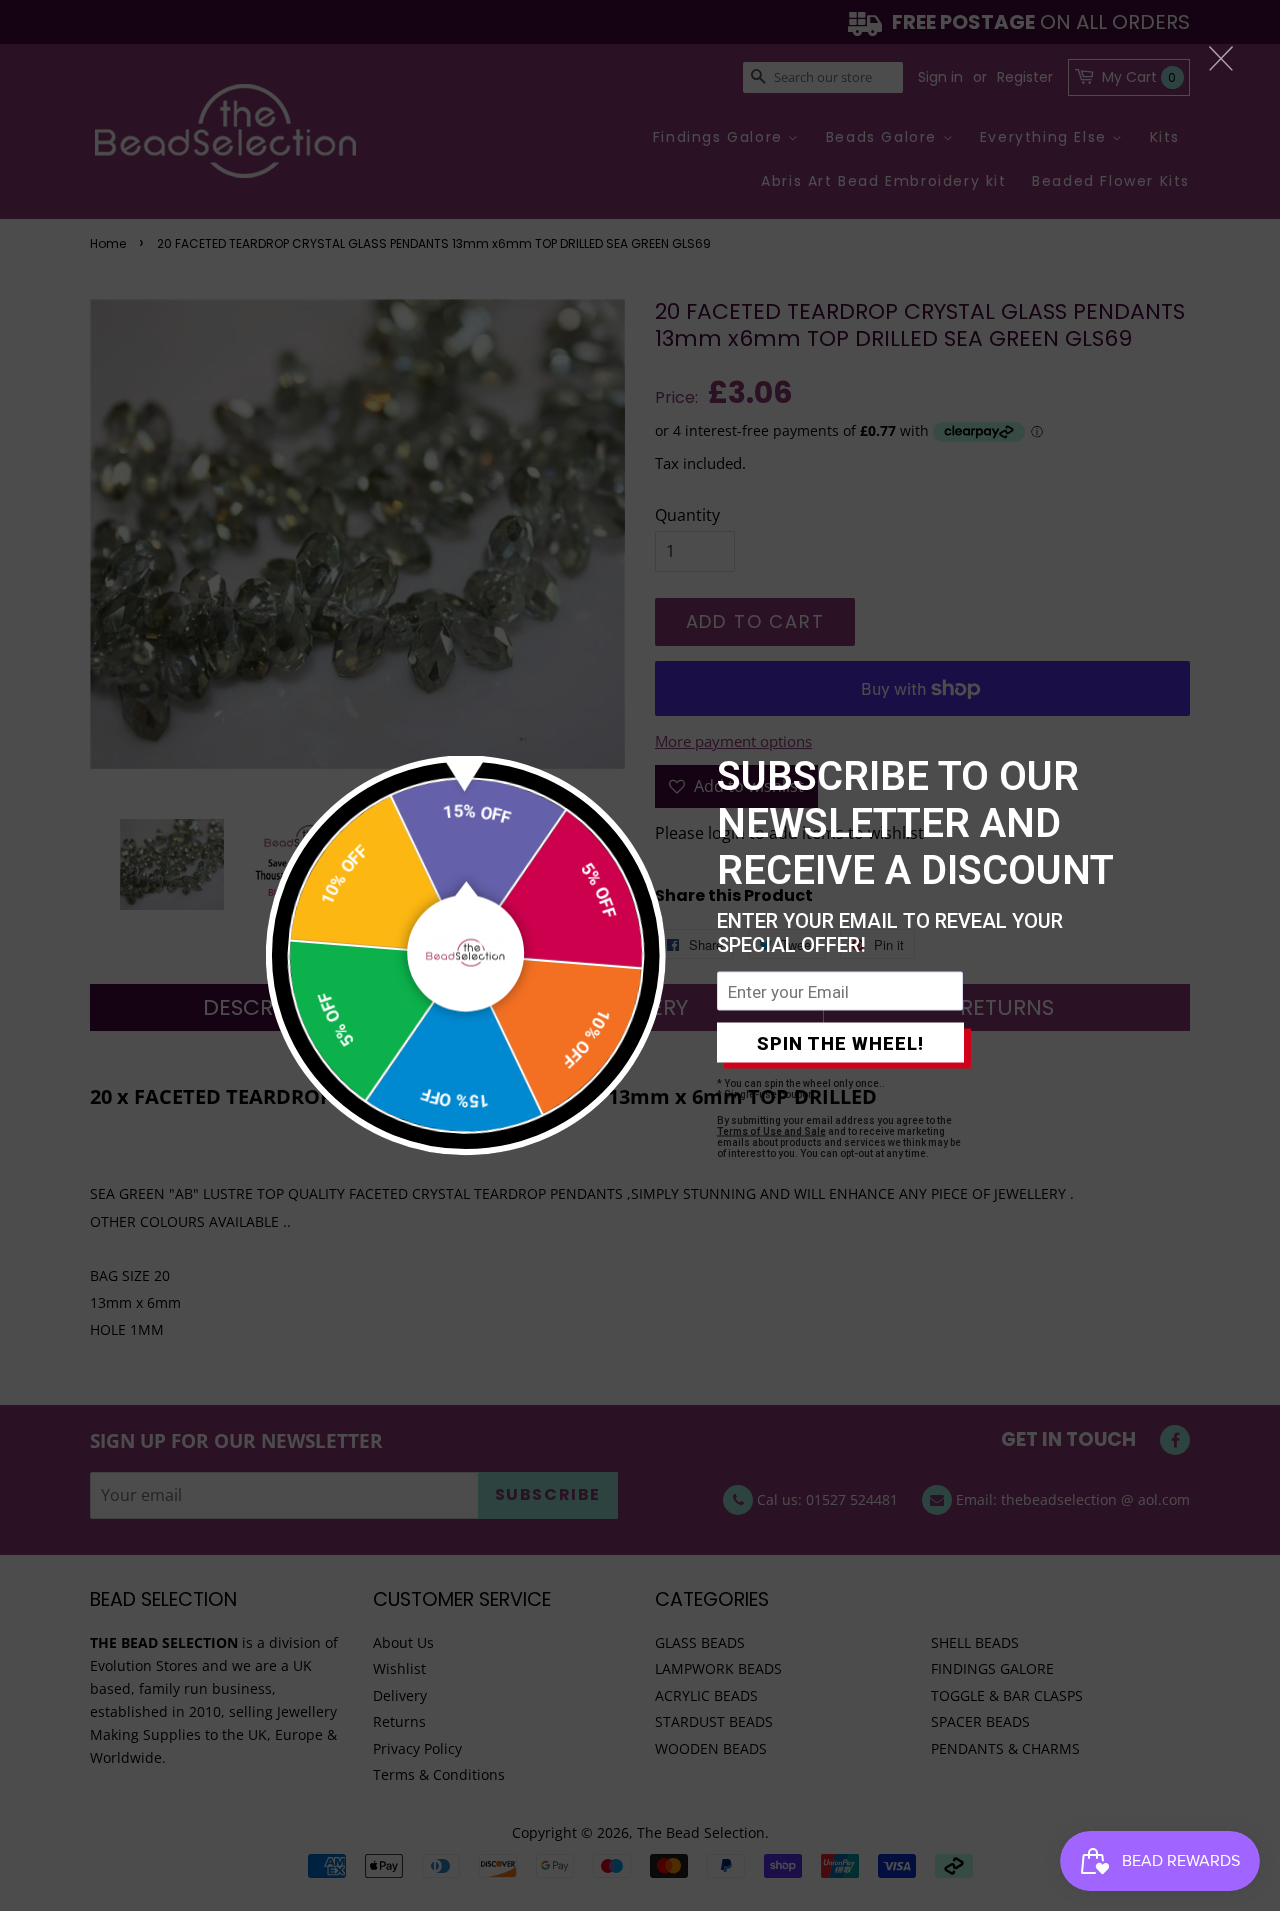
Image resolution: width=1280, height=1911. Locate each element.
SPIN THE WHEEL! (840, 1042)
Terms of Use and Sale (771, 1131)
